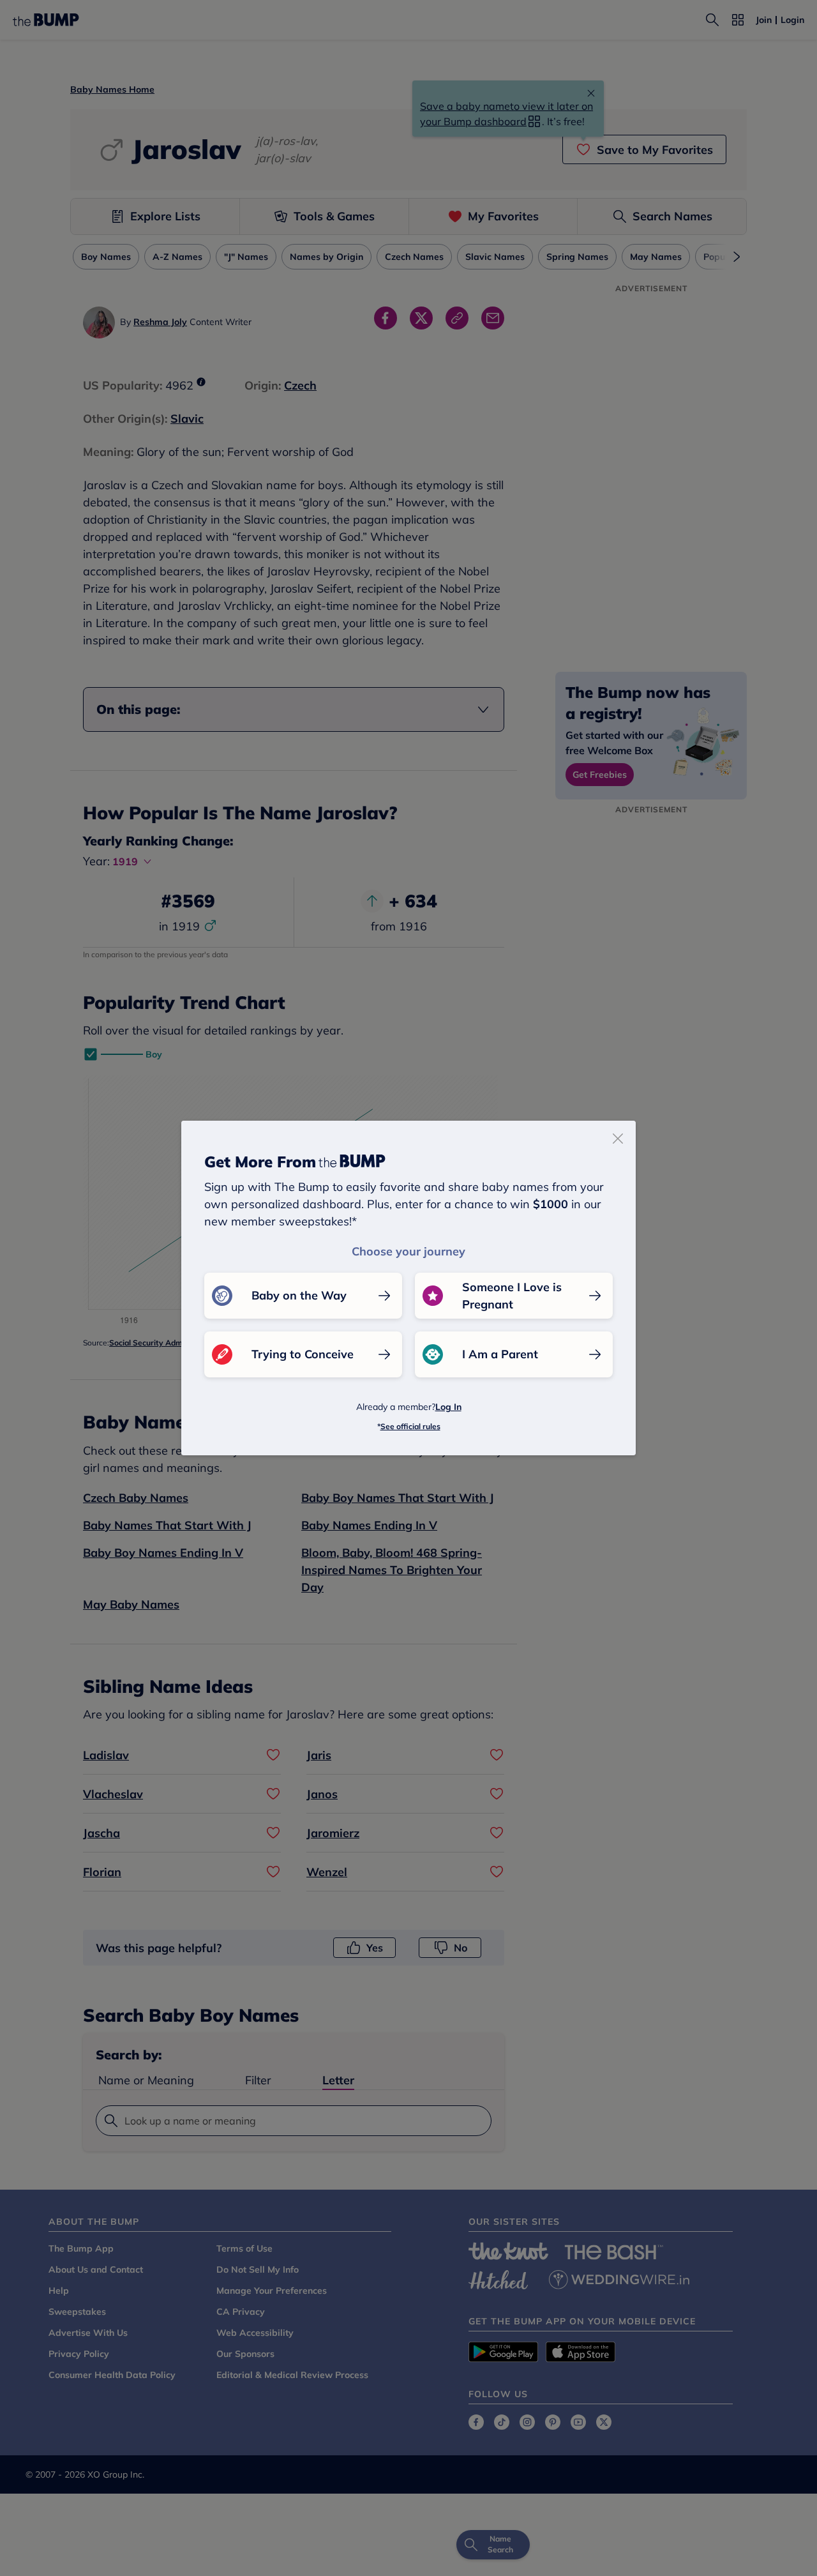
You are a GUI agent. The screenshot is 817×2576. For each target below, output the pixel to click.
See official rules (410, 1426)
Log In (448, 1407)
